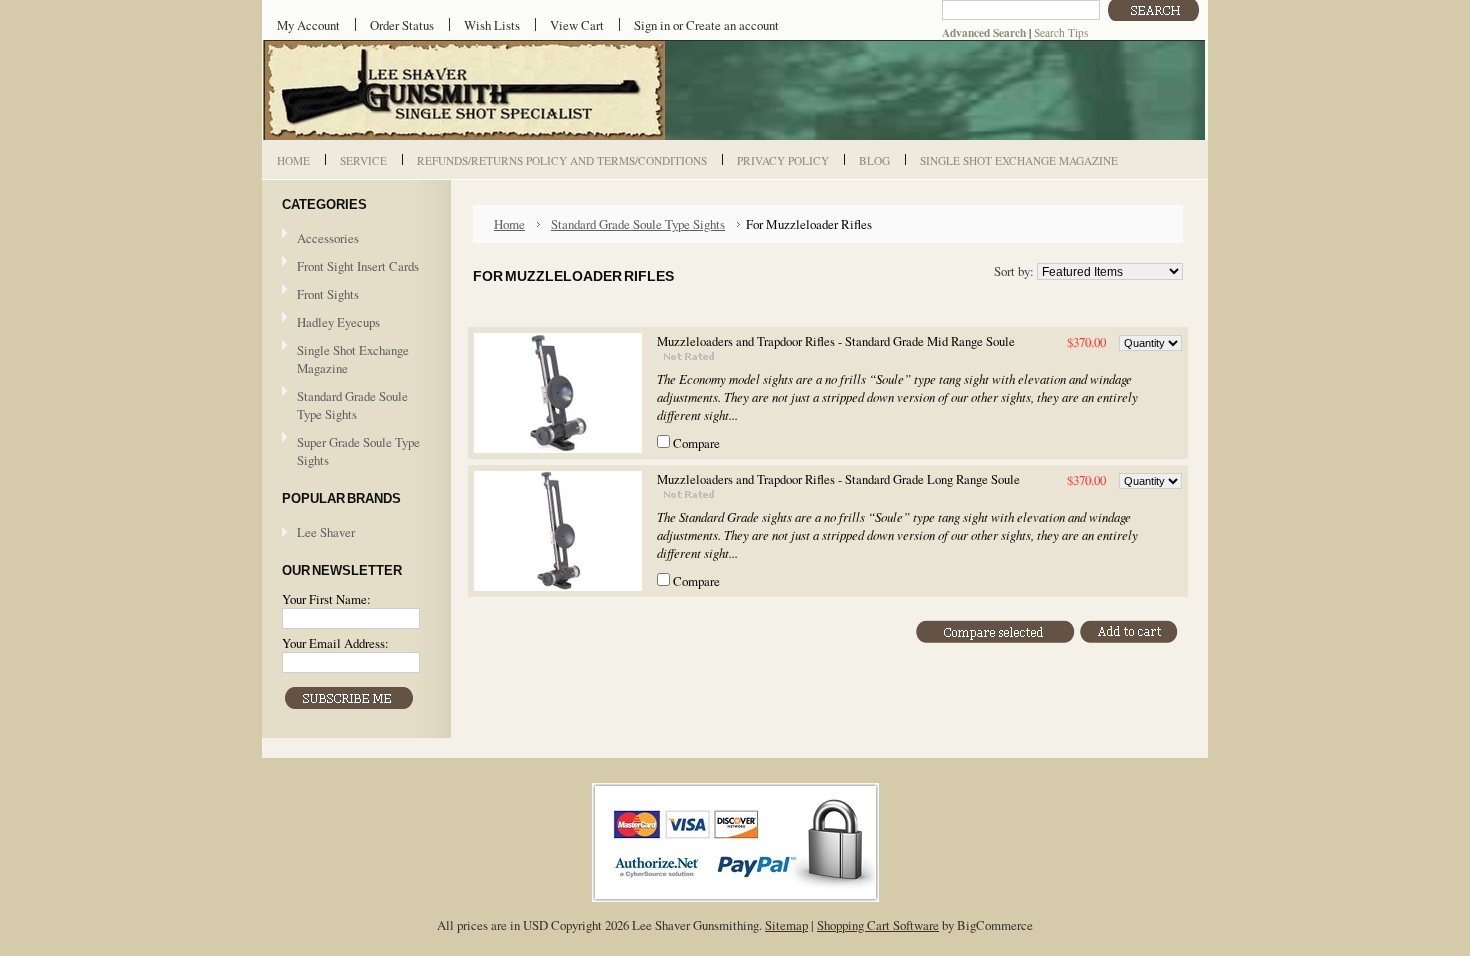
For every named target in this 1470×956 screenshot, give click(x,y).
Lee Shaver (326, 532)
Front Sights (320, 295)
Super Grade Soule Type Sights (351, 451)
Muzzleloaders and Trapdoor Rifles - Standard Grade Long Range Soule (838, 479)
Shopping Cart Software (878, 925)
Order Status (402, 25)
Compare (696, 443)
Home (509, 224)
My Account (308, 25)
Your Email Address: (335, 643)
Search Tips (1061, 32)
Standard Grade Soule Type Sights (345, 405)
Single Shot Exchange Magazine (353, 359)
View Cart (577, 25)
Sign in (652, 25)
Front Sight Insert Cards (358, 266)
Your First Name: (326, 599)
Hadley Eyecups (338, 322)
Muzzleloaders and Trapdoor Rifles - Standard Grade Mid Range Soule (836, 341)
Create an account (732, 25)
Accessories (328, 238)
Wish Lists (492, 25)
